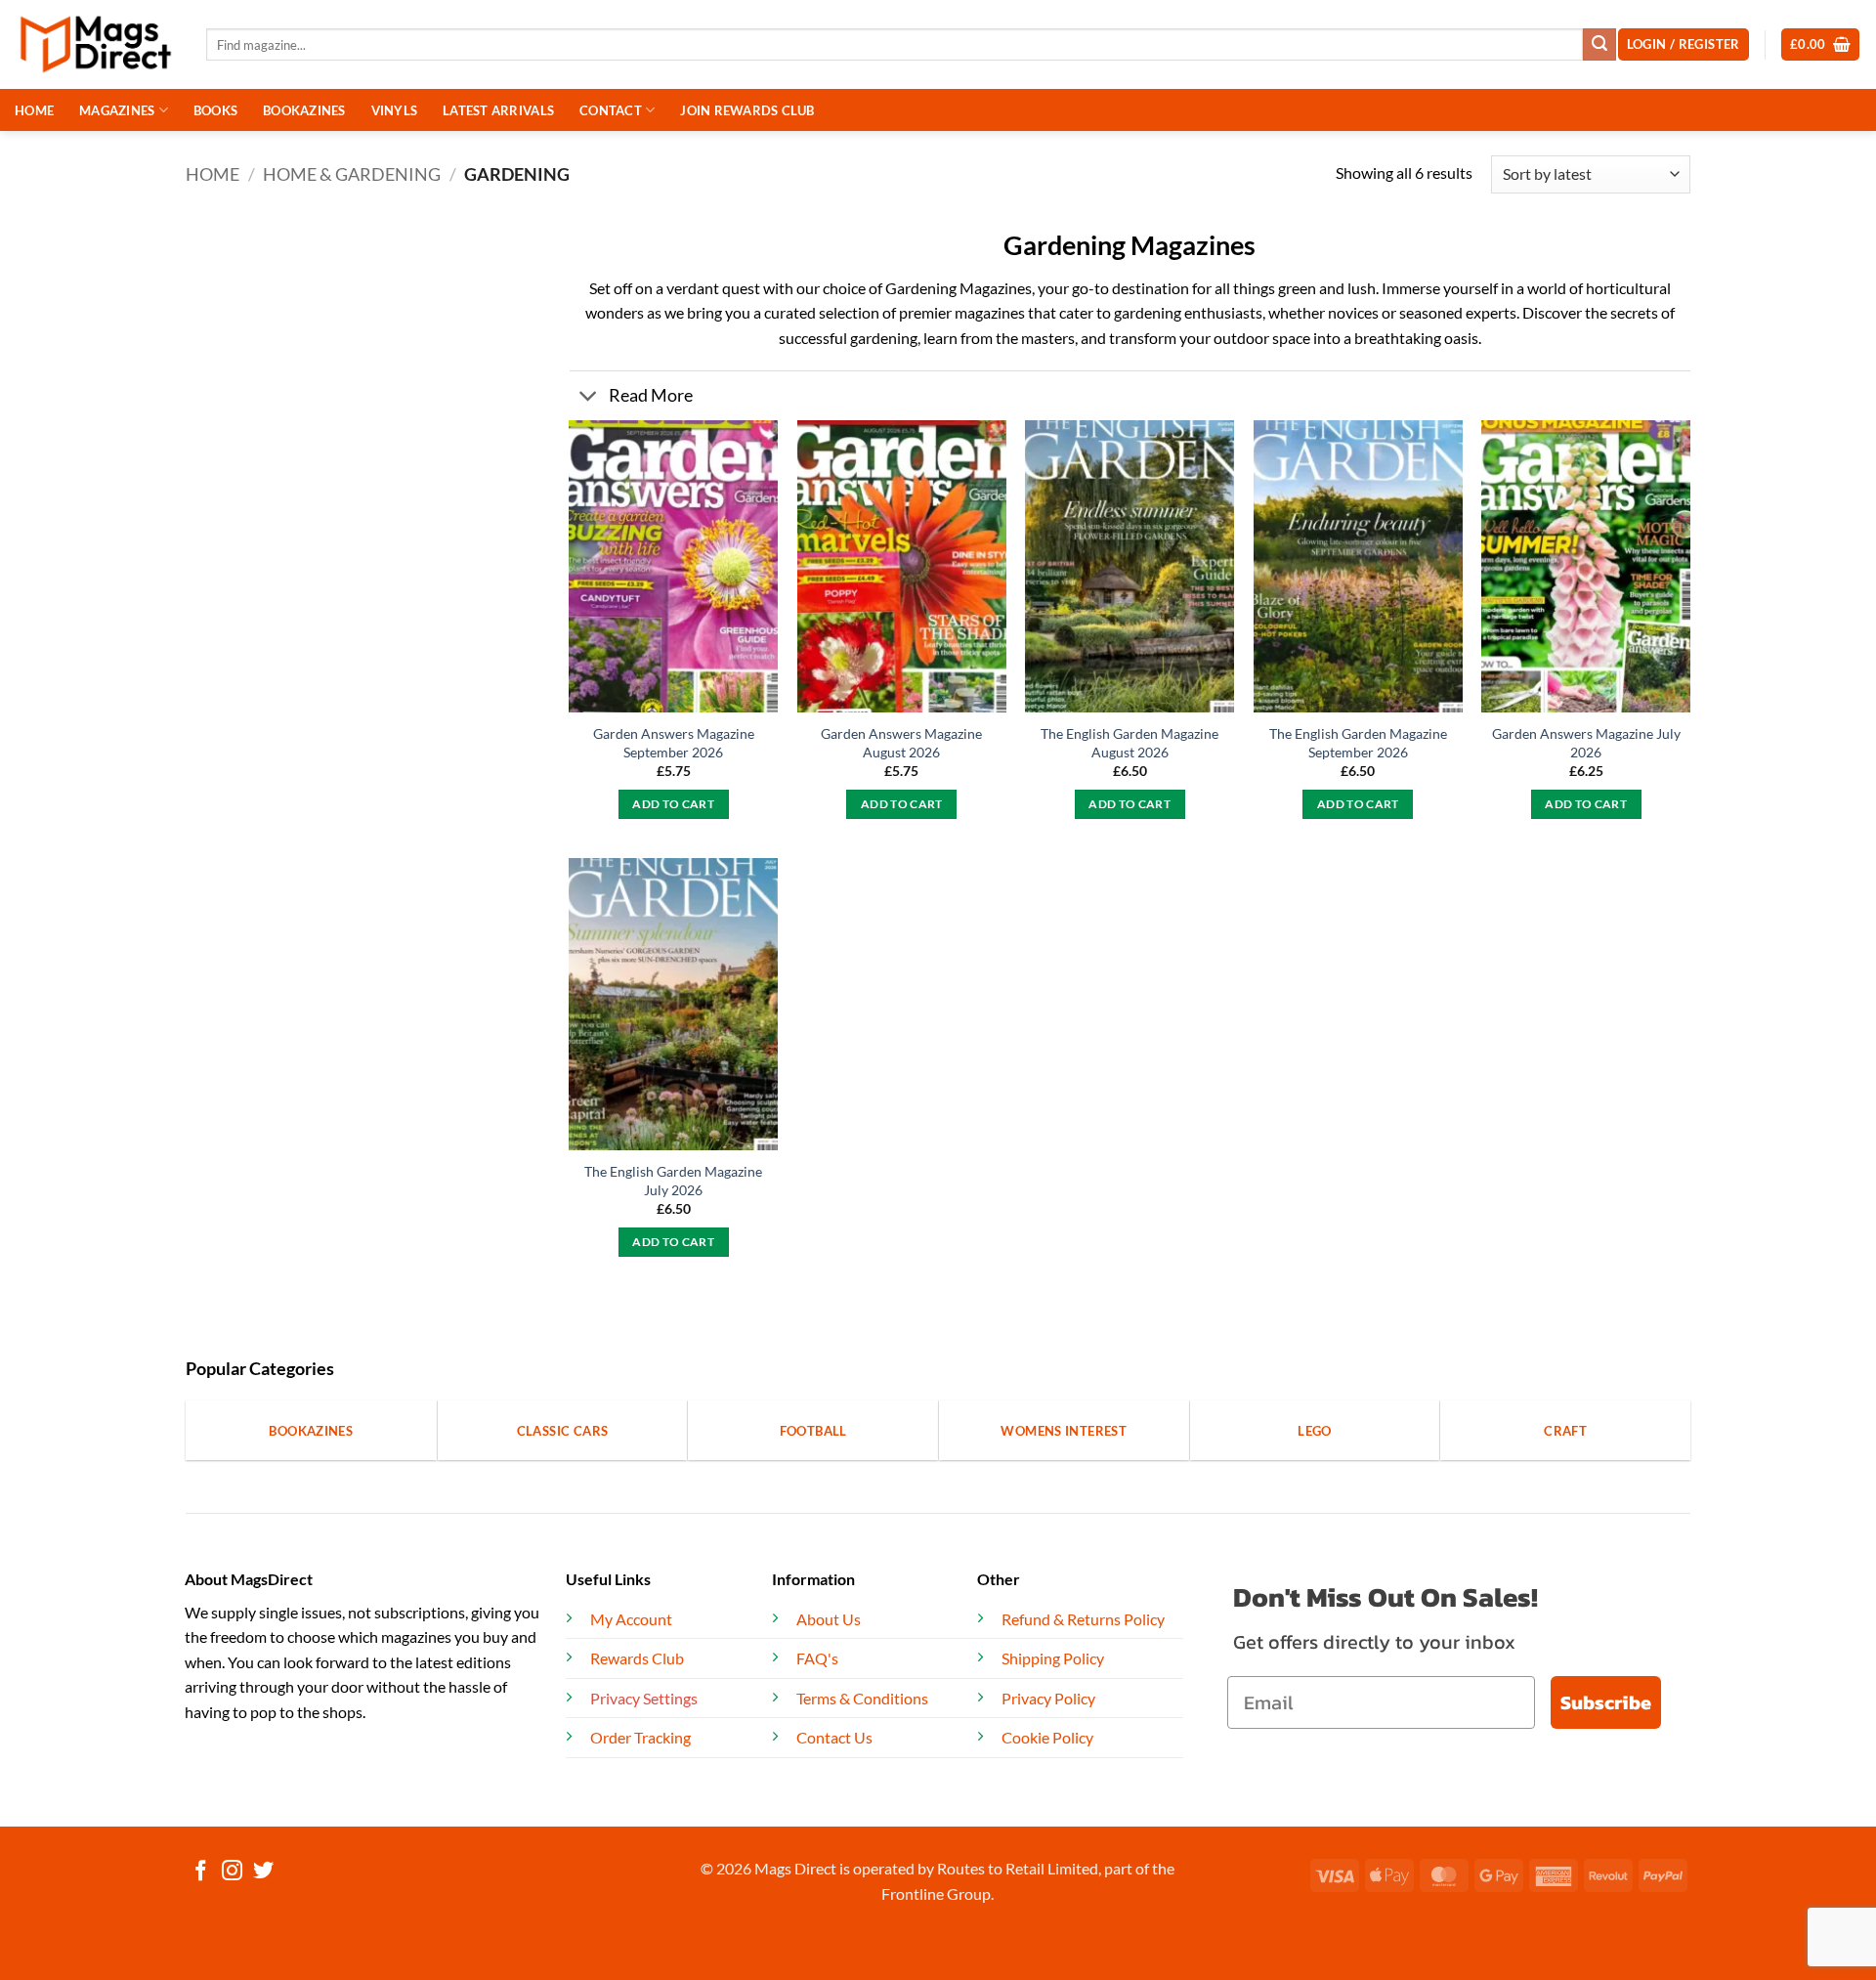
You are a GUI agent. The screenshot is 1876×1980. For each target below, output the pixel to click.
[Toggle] (589, 398)
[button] (1821, 44)
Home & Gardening (352, 174)
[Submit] (1599, 45)
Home (213, 174)
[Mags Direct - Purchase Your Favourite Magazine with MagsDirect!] (96, 44)
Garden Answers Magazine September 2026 (674, 743)
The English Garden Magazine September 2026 (1358, 743)
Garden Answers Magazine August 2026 (901, 743)
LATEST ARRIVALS (498, 110)
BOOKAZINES (304, 110)
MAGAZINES (117, 110)
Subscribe (1606, 1702)
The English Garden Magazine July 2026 (673, 1181)
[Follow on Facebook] (201, 1872)
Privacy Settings (644, 1698)
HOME (34, 110)
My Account (631, 1619)
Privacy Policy (1048, 1698)
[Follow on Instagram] (232, 1872)
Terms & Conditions (862, 1698)
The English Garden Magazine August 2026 (1130, 743)
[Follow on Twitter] (263, 1872)
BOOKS (215, 110)
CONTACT (611, 110)
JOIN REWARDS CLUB (747, 110)
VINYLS (395, 110)
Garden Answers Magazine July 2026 (1586, 743)
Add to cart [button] (673, 804)
